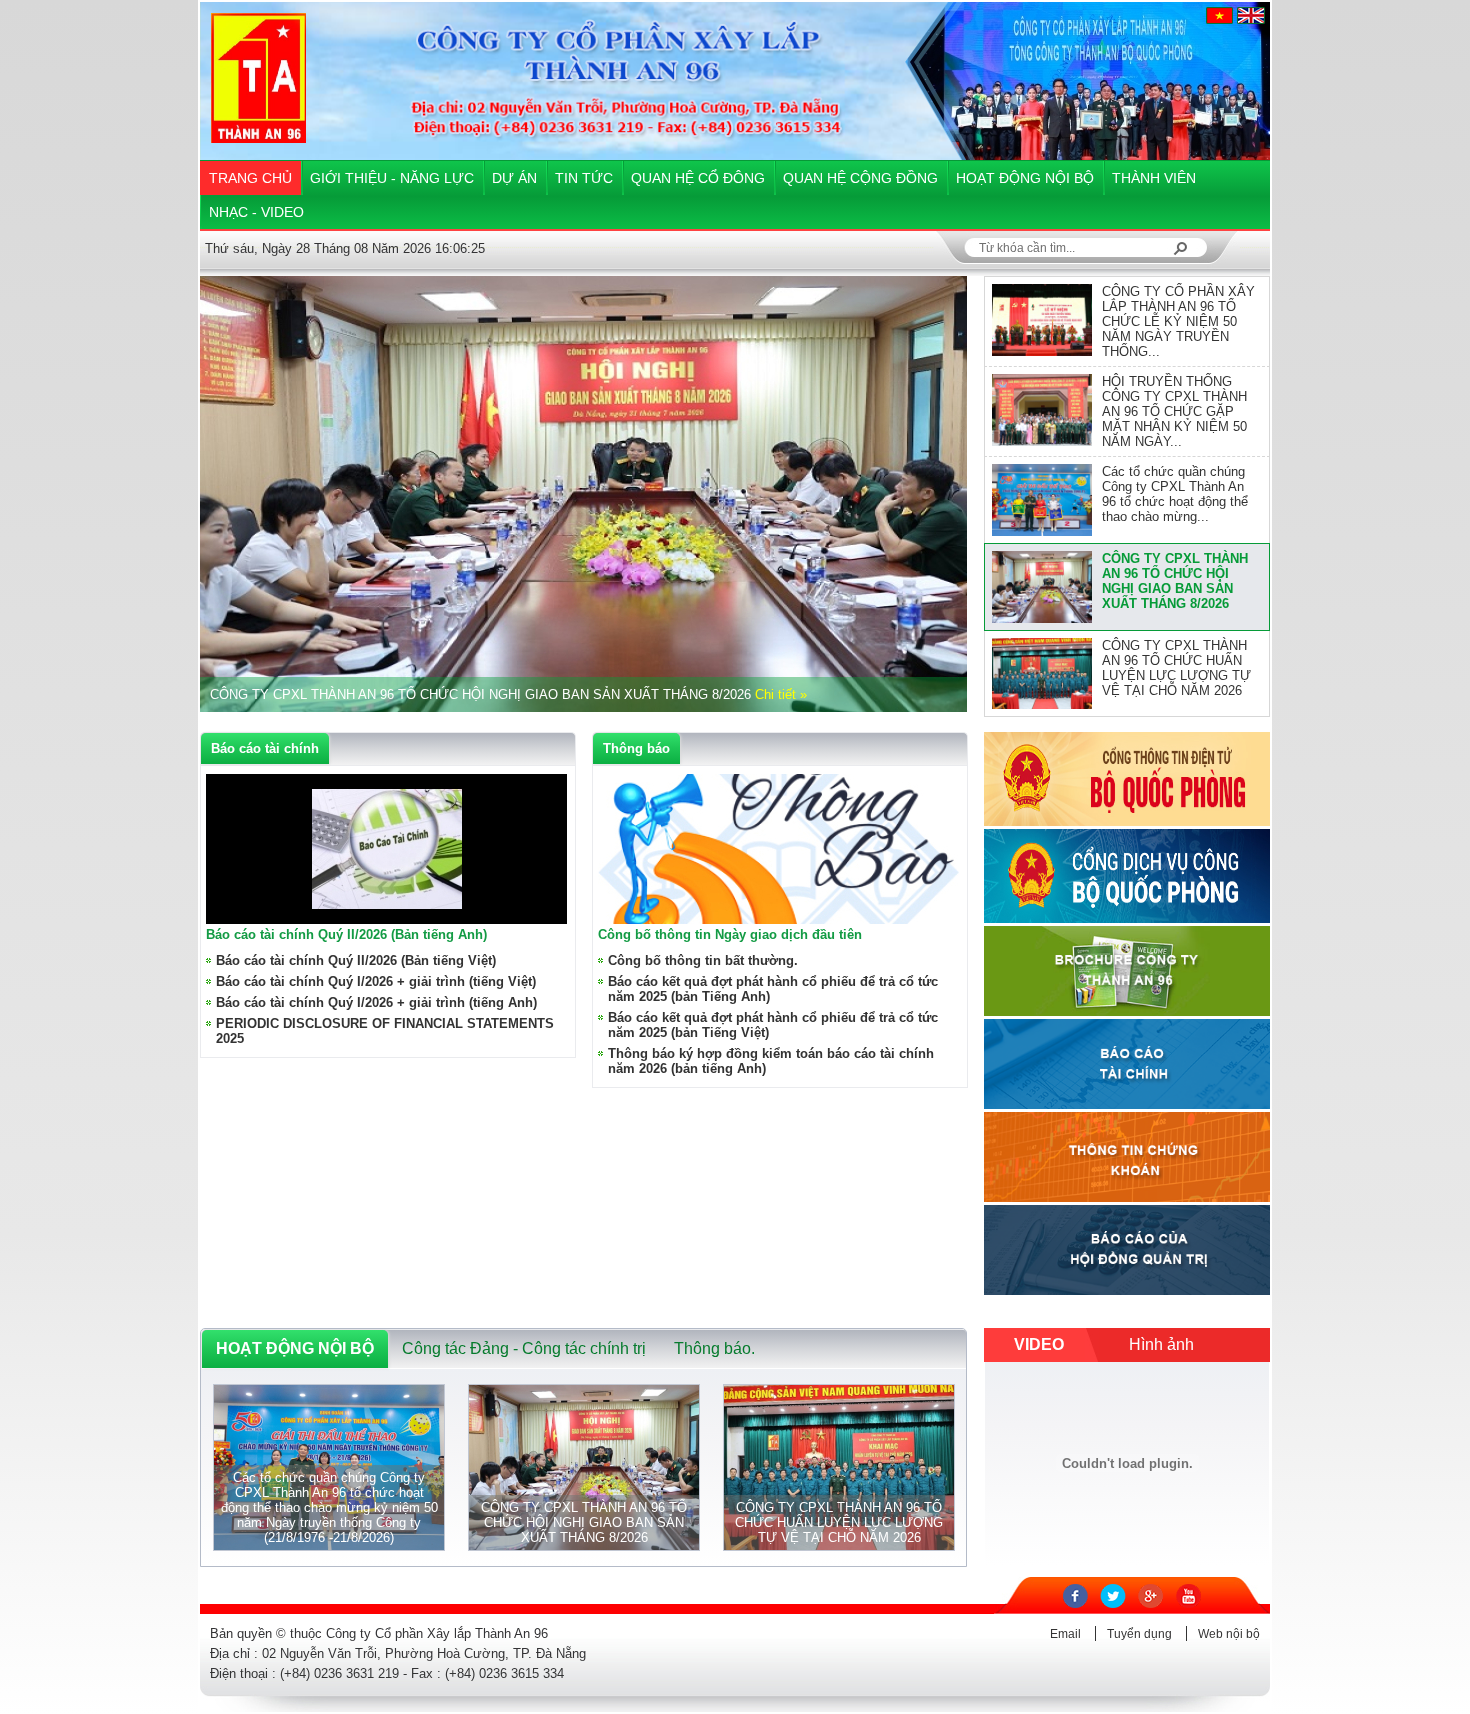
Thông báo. (714, 1348)
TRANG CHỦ (250, 178)
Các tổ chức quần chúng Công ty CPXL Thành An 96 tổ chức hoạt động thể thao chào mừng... (1175, 494)
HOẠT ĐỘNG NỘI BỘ (1025, 178)
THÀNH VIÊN (1154, 178)
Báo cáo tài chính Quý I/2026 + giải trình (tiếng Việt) (376, 981)
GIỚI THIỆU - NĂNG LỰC (392, 178)
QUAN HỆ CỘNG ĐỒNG (860, 178)
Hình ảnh (1161, 1344)
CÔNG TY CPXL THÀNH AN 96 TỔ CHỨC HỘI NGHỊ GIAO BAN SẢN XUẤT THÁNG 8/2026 (1175, 581)
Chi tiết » (781, 694)
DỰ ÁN (514, 178)
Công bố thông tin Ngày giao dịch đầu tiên (730, 934)
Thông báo (636, 748)
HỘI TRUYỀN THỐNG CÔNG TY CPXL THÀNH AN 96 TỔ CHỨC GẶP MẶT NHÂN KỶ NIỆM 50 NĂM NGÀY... (1174, 411)
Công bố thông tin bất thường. (703, 960)
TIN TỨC (584, 178)
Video (1039, 1344)
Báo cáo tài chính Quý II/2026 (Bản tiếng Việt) (356, 960)
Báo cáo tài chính (265, 748)
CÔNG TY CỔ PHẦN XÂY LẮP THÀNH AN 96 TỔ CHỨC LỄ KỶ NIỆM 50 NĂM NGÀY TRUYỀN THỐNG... (1178, 321)
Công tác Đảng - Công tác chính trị (524, 1348)
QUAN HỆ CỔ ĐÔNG (698, 178)
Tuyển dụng (1139, 1634)
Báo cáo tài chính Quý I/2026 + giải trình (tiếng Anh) (376, 1002)
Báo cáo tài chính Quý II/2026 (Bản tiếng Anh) (346, 934)
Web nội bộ (1229, 1634)
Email (1065, 1634)
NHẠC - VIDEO (256, 212)
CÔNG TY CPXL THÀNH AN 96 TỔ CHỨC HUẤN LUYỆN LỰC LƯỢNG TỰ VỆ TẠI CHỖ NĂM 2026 (1176, 668)
